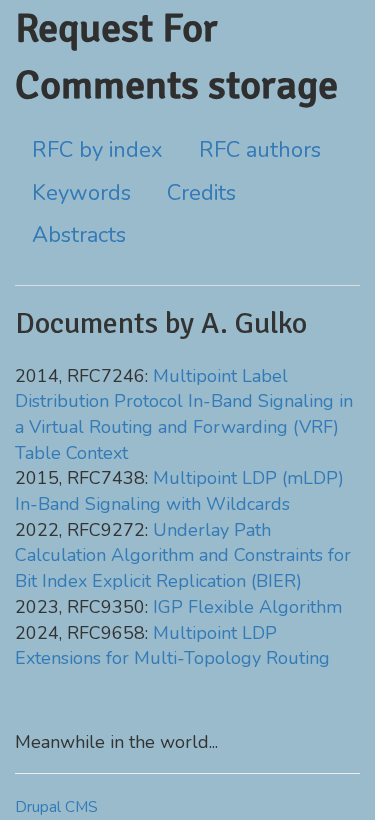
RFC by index (97, 150)
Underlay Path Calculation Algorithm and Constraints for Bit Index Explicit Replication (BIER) (183, 555)
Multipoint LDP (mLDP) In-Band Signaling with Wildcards (179, 491)
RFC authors (260, 150)
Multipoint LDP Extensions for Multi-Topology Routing (172, 646)
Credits (201, 193)
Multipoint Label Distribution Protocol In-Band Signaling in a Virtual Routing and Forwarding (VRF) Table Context (184, 414)
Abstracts (79, 235)
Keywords (81, 193)
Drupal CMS (56, 807)
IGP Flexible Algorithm (247, 607)
